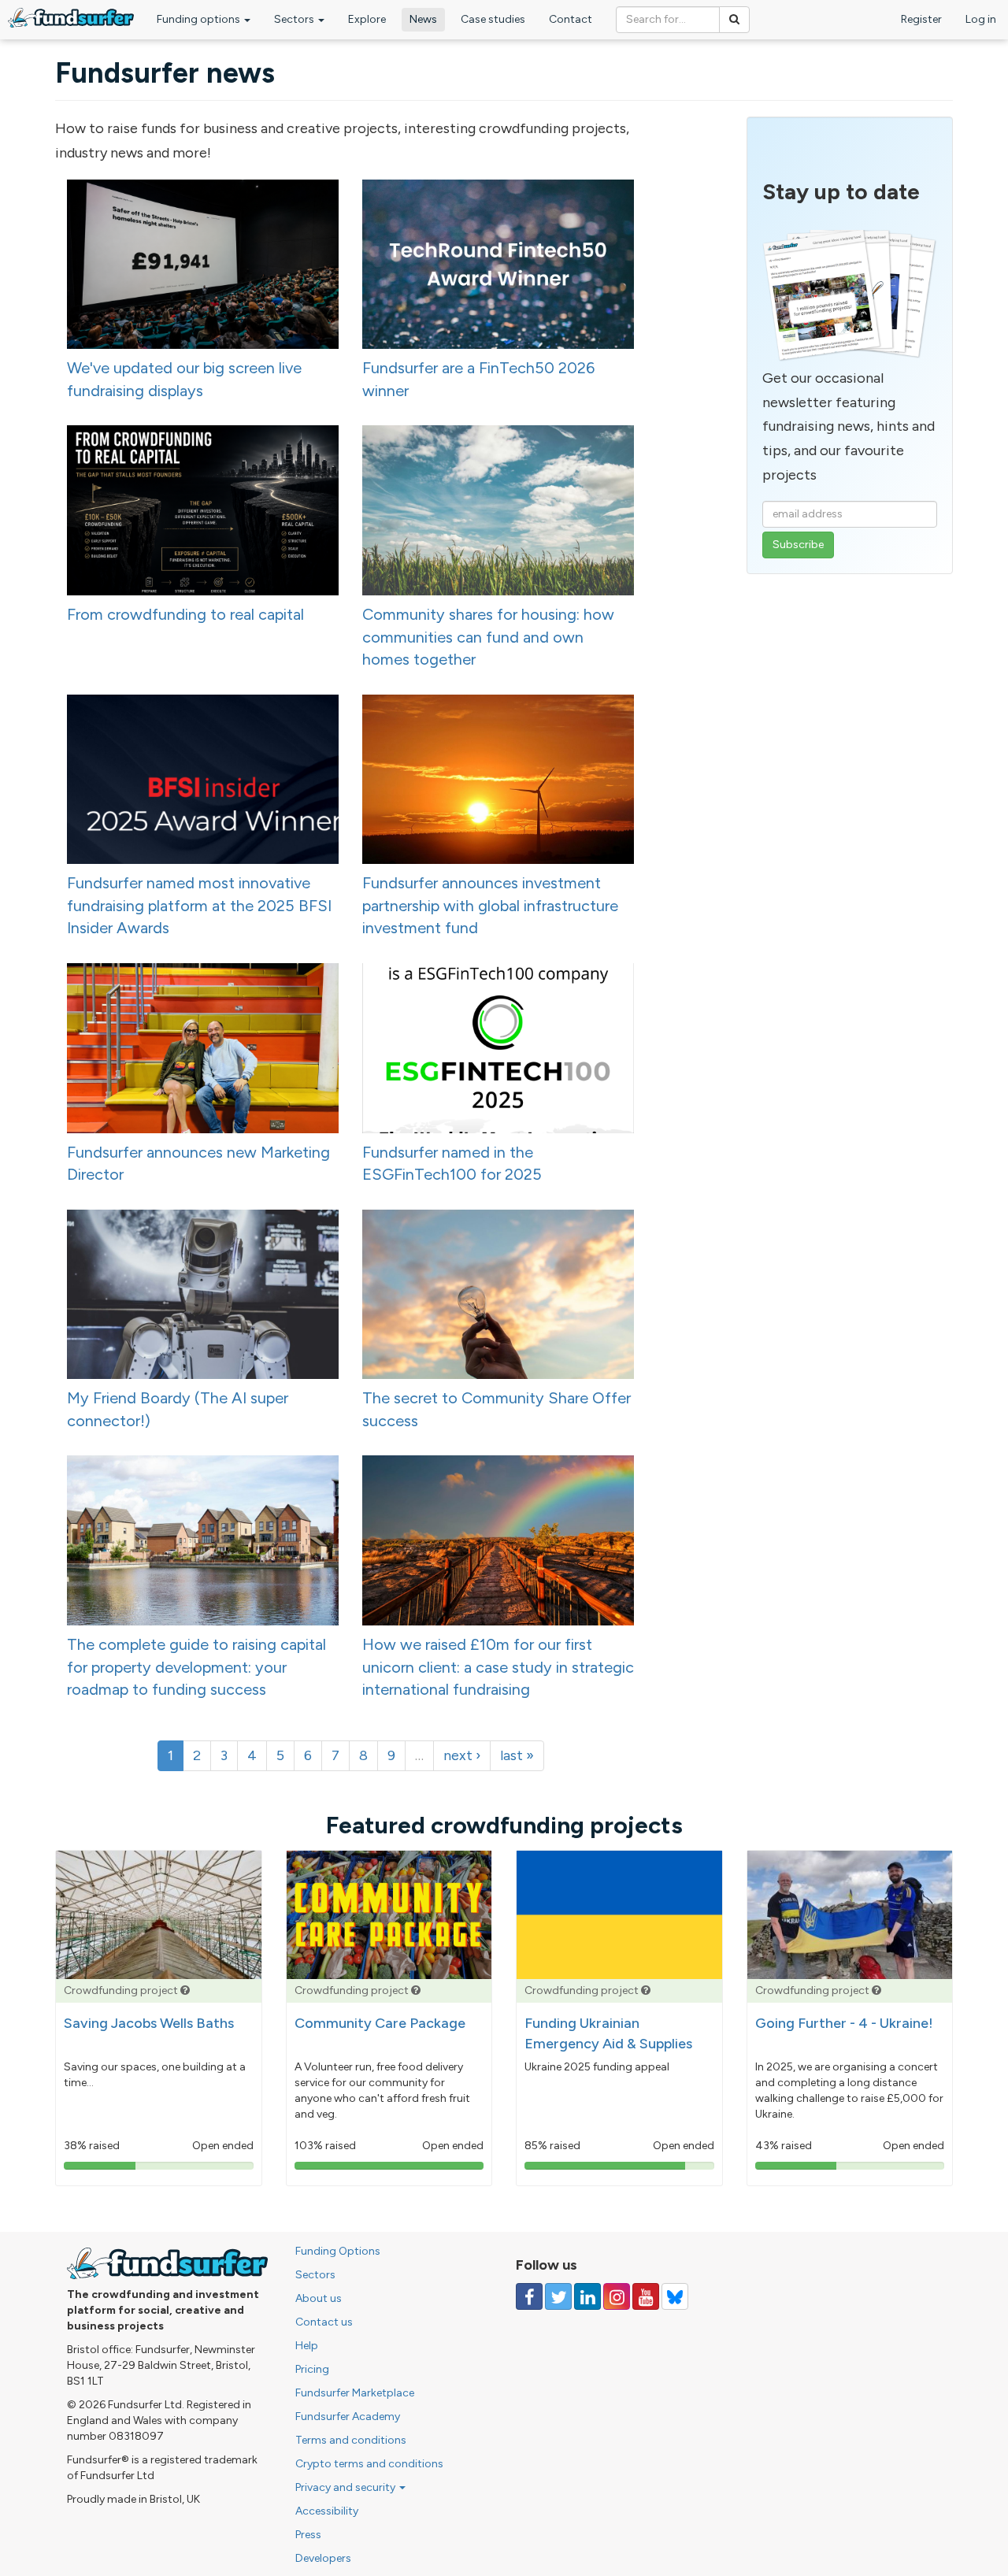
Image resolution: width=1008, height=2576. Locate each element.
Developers (323, 2558)
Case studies (493, 19)
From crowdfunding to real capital (185, 614)
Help (307, 2346)
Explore (367, 19)
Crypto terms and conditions (369, 2464)
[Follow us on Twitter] (558, 2296)
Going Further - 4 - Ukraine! (844, 2023)
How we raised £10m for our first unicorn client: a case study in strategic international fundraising (498, 1667)
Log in (981, 19)
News (423, 19)
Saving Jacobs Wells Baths (149, 2023)
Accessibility (327, 2511)
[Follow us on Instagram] (617, 2296)
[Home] (71, 18)
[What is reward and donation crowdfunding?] (185, 1990)
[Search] (734, 20)
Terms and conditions (351, 2440)
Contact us (324, 2322)
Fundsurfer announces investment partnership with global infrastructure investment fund (490, 905)
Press (308, 2535)
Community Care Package (380, 2023)
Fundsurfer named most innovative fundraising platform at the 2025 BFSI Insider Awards (199, 905)
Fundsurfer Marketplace (355, 2393)
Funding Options (338, 2251)
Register (921, 19)
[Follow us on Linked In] (587, 2296)
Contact (571, 19)
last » (517, 1755)
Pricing (312, 2369)
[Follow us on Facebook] (529, 2296)
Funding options (200, 19)
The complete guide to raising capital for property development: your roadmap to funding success (196, 1667)
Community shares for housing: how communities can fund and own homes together (488, 637)
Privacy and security (346, 2487)
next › (462, 1755)
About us (319, 2298)
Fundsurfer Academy (348, 2417)
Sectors (295, 19)
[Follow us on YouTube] (646, 2296)
